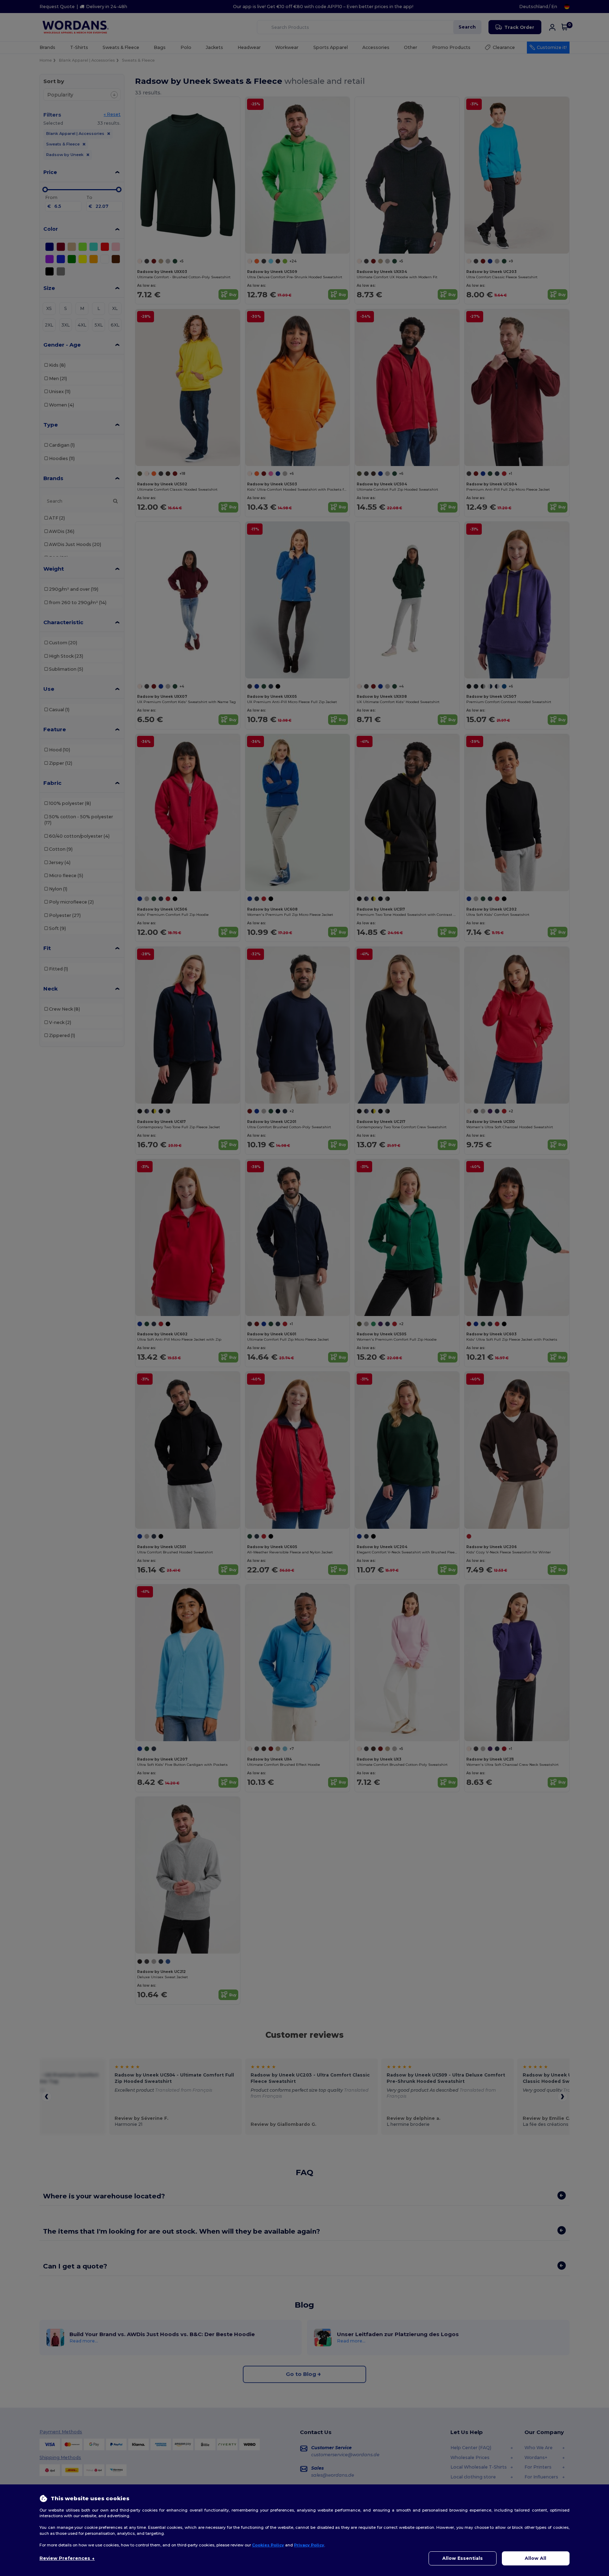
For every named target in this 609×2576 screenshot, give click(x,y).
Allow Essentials (463, 2558)
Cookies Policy (268, 2545)
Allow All (536, 2558)
